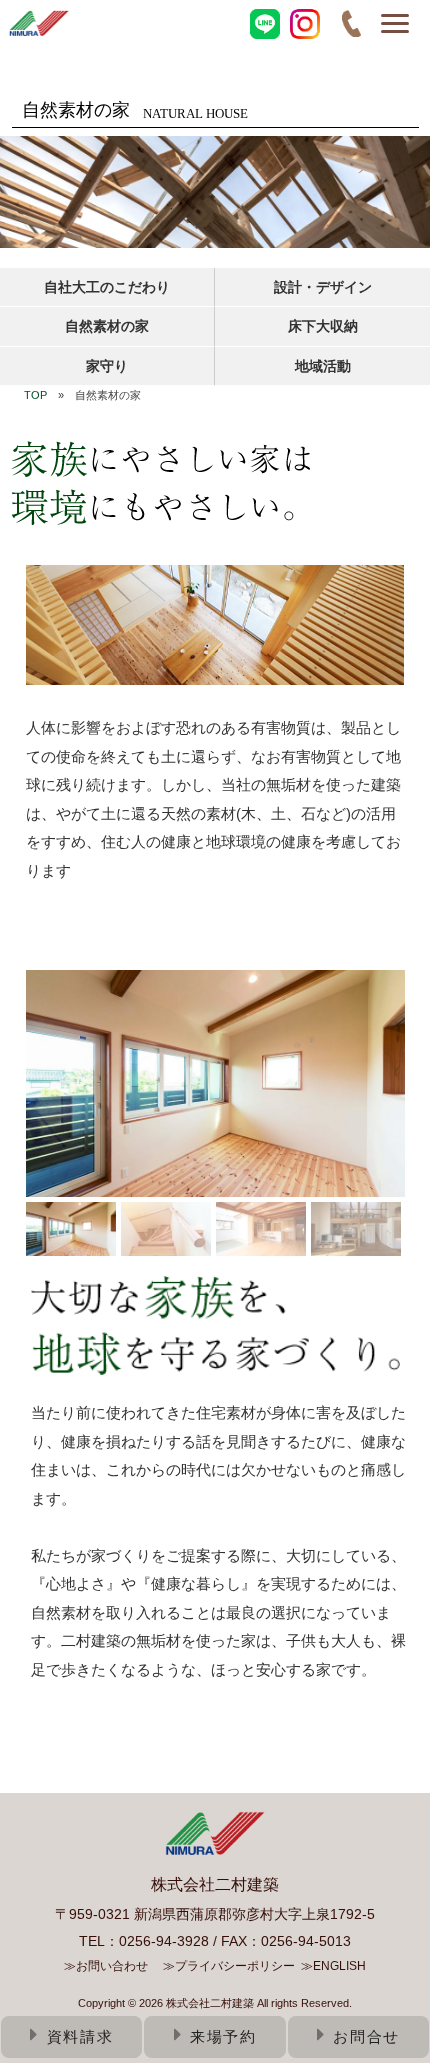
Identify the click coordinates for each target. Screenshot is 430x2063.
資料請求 (80, 2036)
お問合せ (366, 2036)
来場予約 (223, 2036)
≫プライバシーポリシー (229, 1966)
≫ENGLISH (333, 1966)
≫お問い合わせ (106, 1966)
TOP (35, 395)
